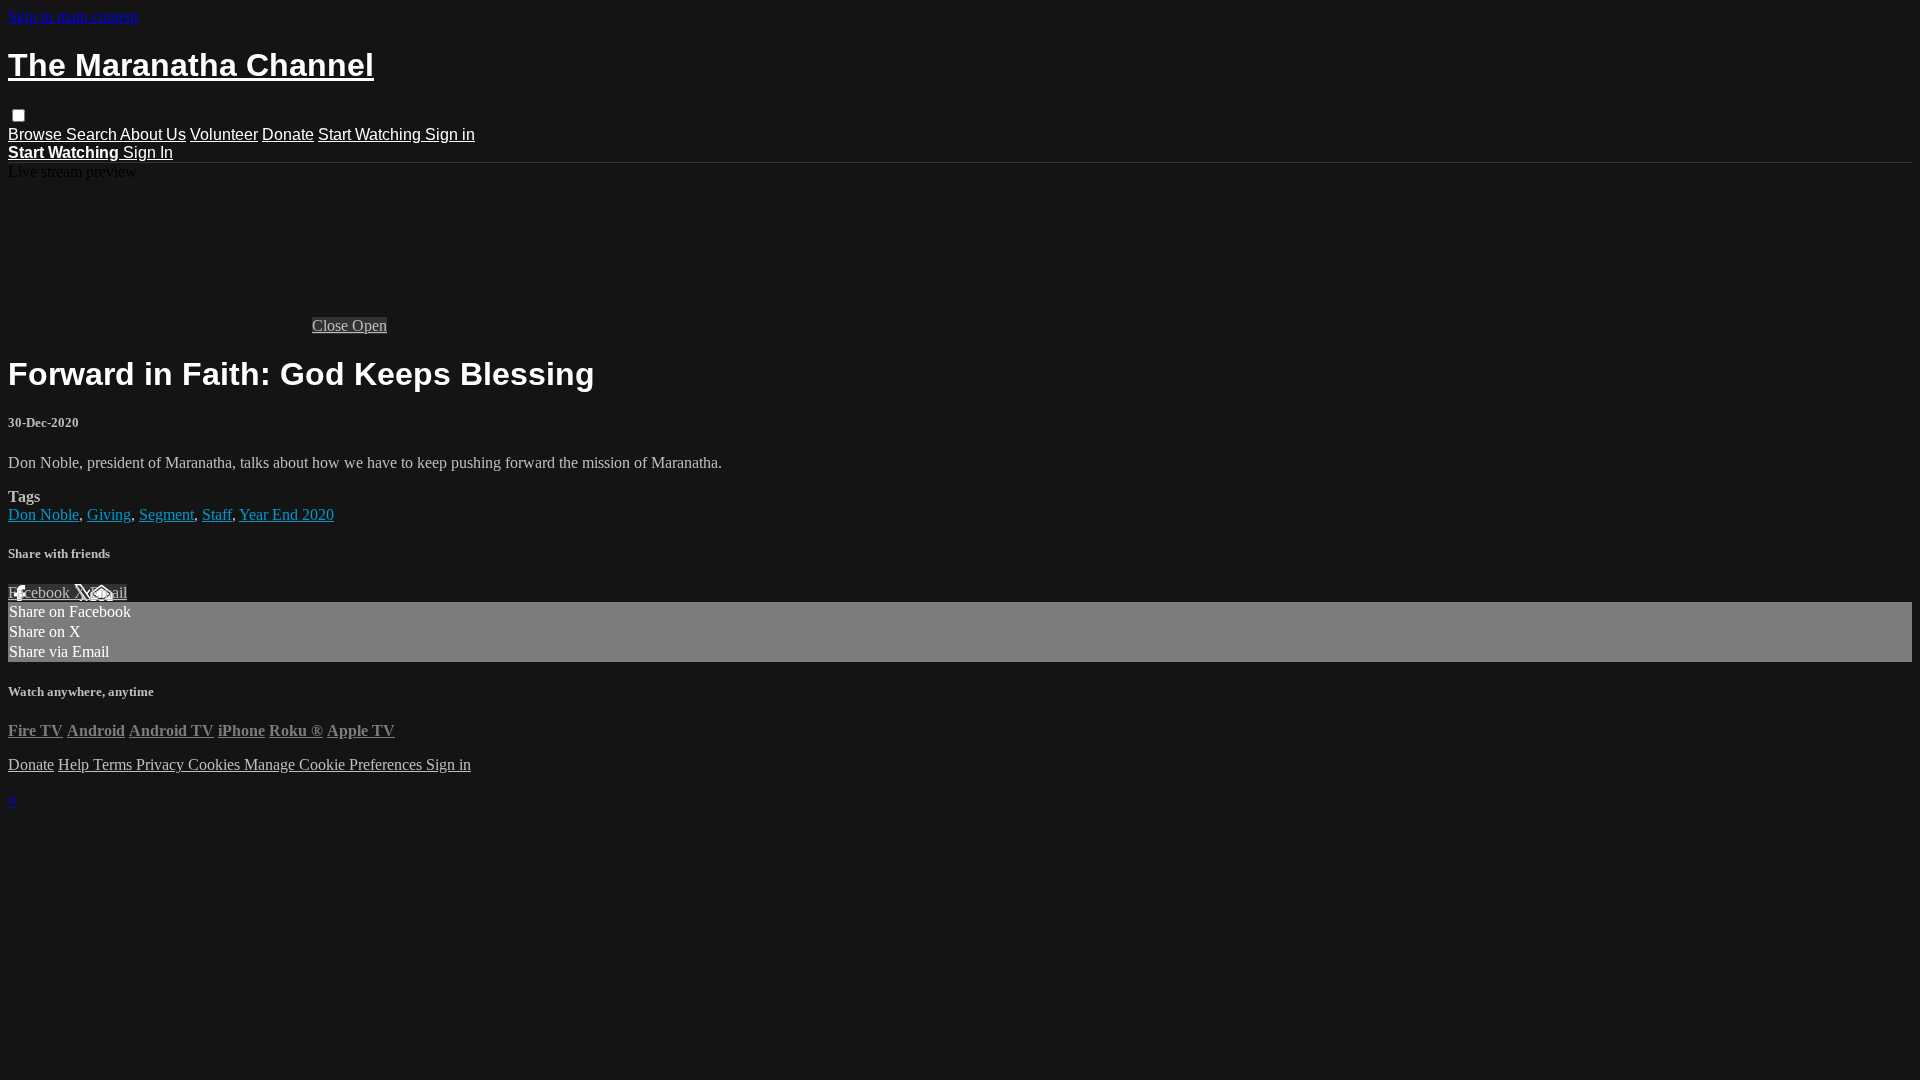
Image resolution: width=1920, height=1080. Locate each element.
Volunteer (224, 134)
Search (93, 134)
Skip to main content (73, 16)
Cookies (216, 764)
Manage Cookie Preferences (335, 764)
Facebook (41, 592)
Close (332, 325)
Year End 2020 (286, 514)
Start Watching (371, 134)
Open (369, 325)
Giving (109, 514)
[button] (18, 115)
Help (75, 764)
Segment (166, 514)
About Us (153, 134)
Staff (217, 514)
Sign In (148, 152)
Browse (37, 134)
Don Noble (43, 514)
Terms (114, 764)
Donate (288, 134)
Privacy (162, 764)
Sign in (450, 134)
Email (108, 592)
